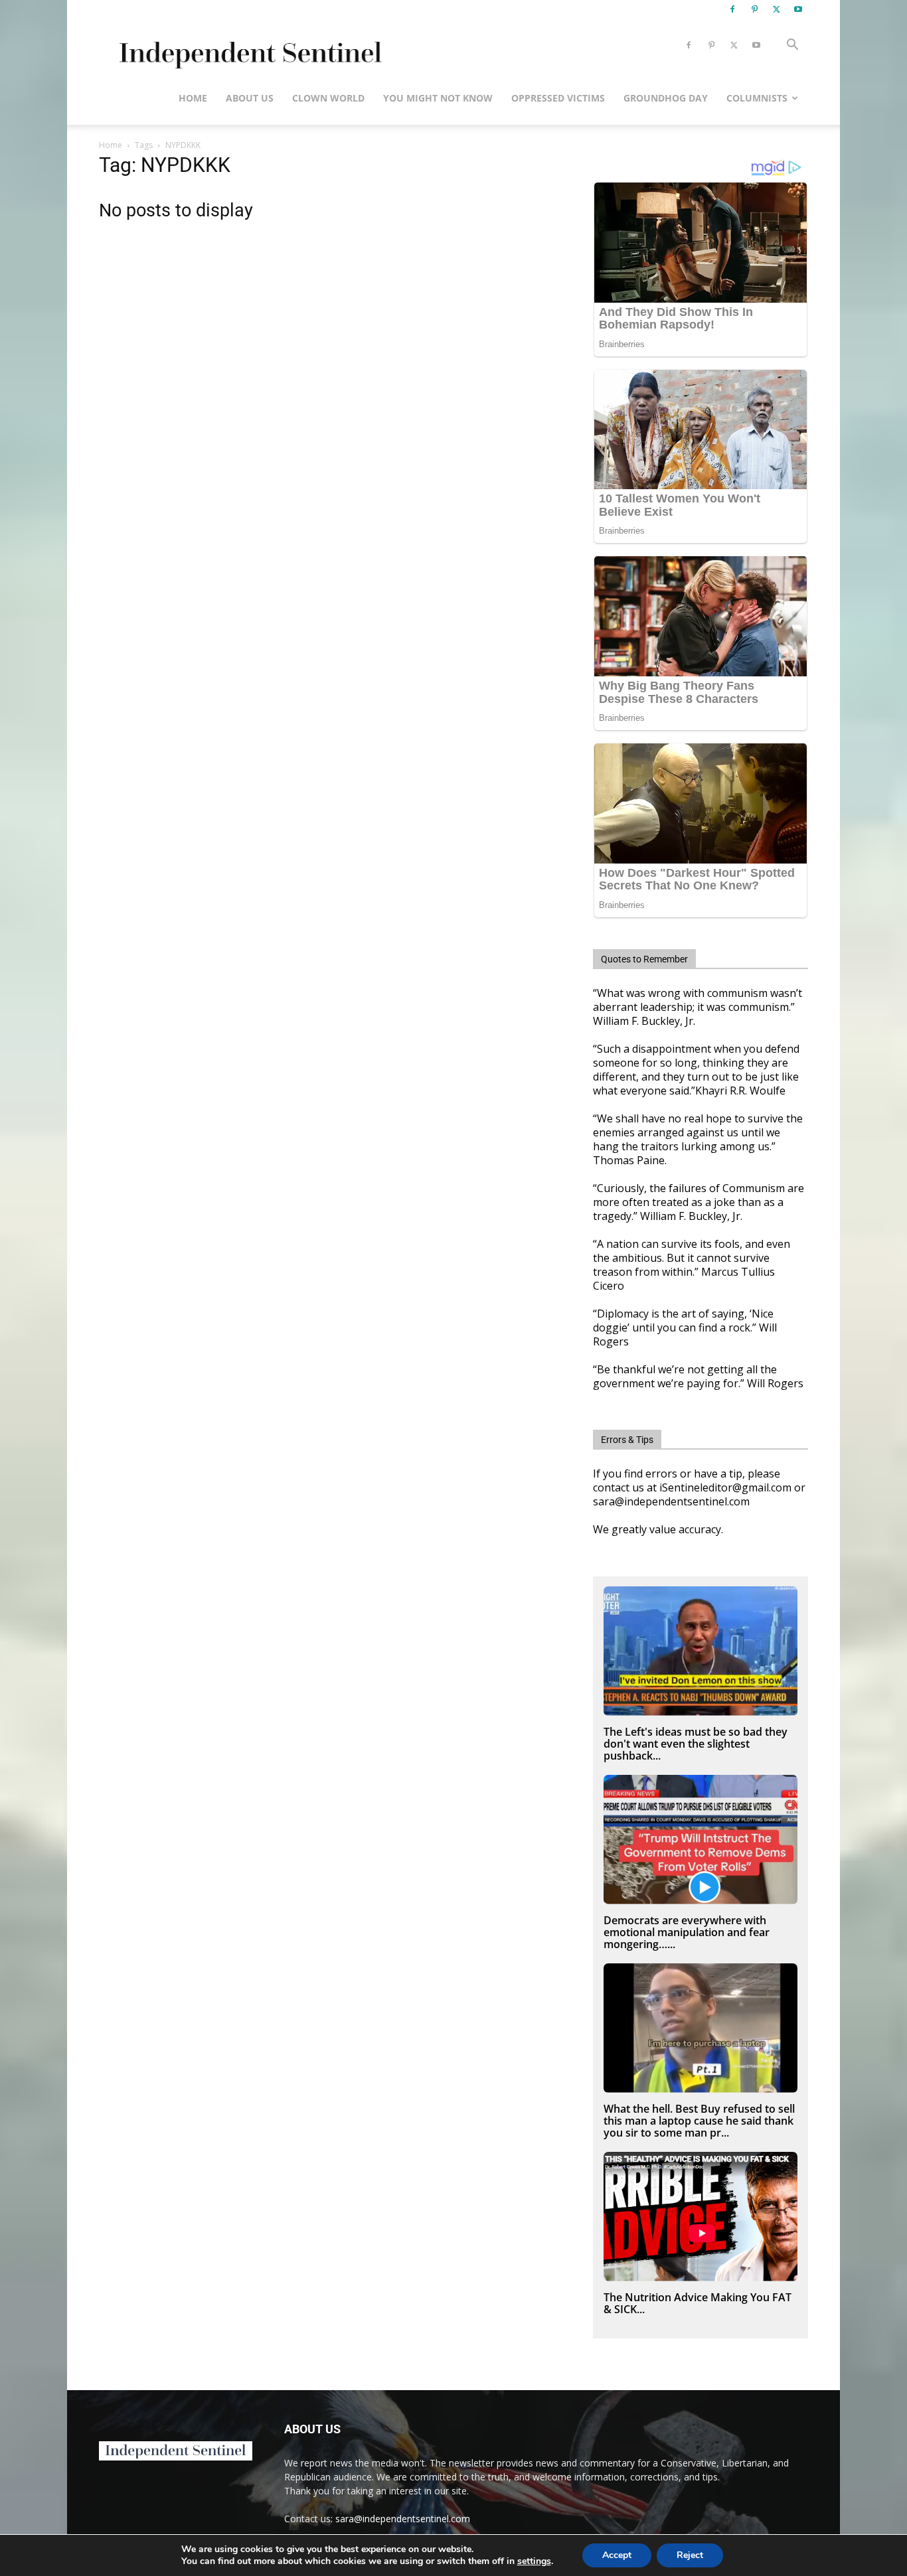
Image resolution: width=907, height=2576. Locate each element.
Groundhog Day (666, 98)
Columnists (757, 98)
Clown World (328, 98)
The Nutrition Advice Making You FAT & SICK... (698, 2303)
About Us (250, 98)
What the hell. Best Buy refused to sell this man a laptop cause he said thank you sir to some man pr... (699, 2121)
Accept (617, 2555)
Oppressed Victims (558, 98)
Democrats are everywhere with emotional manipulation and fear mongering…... (687, 1932)
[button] (792, 46)
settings (534, 2561)
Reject (690, 2555)
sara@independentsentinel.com (403, 2519)
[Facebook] (732, 9)
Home (193, 98)
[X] (776, 9)
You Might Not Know (438, 98)
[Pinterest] (754, 9)
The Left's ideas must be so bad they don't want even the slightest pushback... (696, 1744)
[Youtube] (798, 9)
